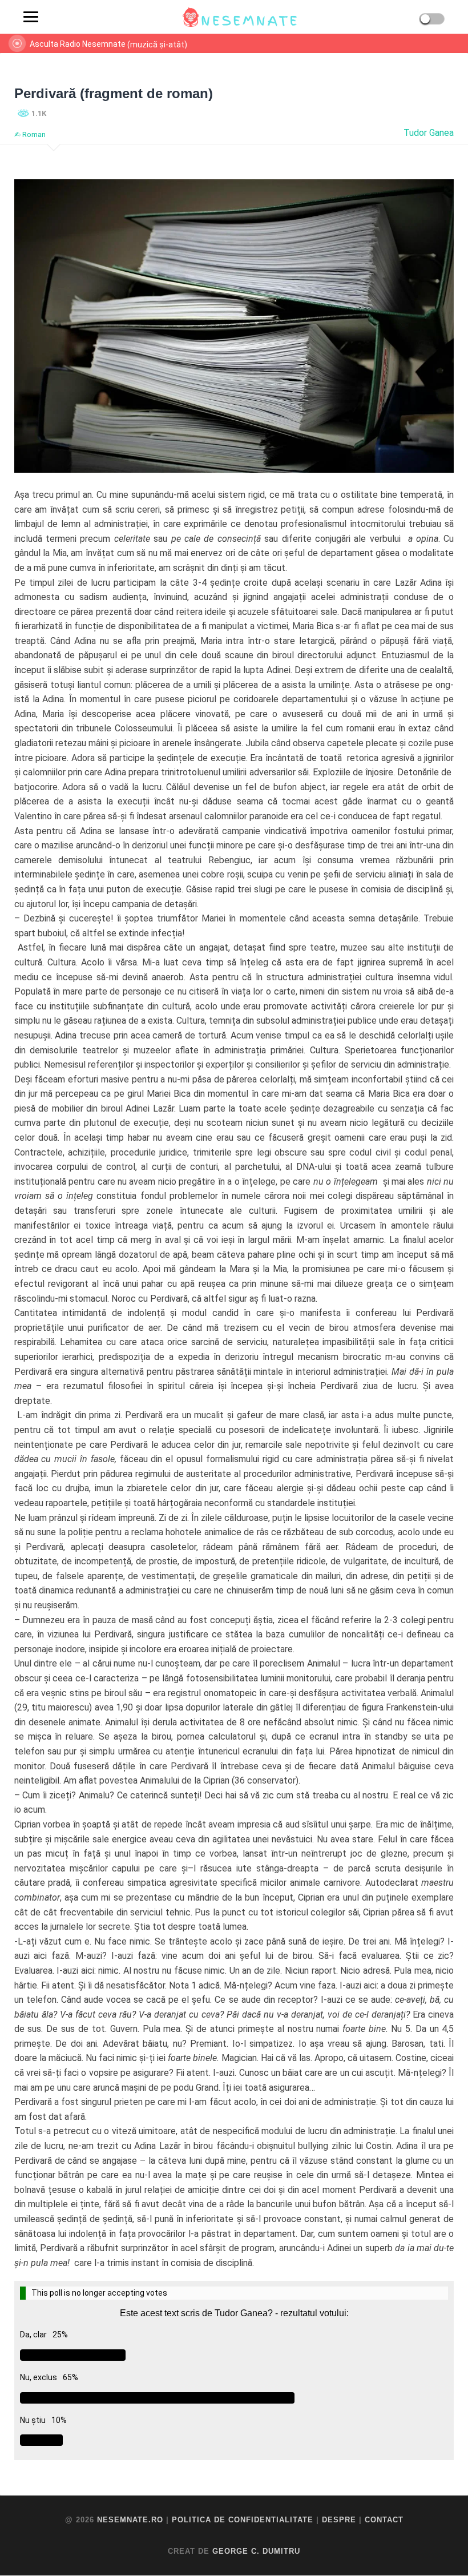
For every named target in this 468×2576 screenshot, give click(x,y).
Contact (384, 2520)
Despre (339, 2520)
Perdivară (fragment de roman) (114, 93)
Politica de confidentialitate (243, 2520)
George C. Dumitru (256, 2551)
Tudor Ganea (429, 133)
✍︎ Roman (30, 134)
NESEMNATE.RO (130, 2520)
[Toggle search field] (57, 17)
